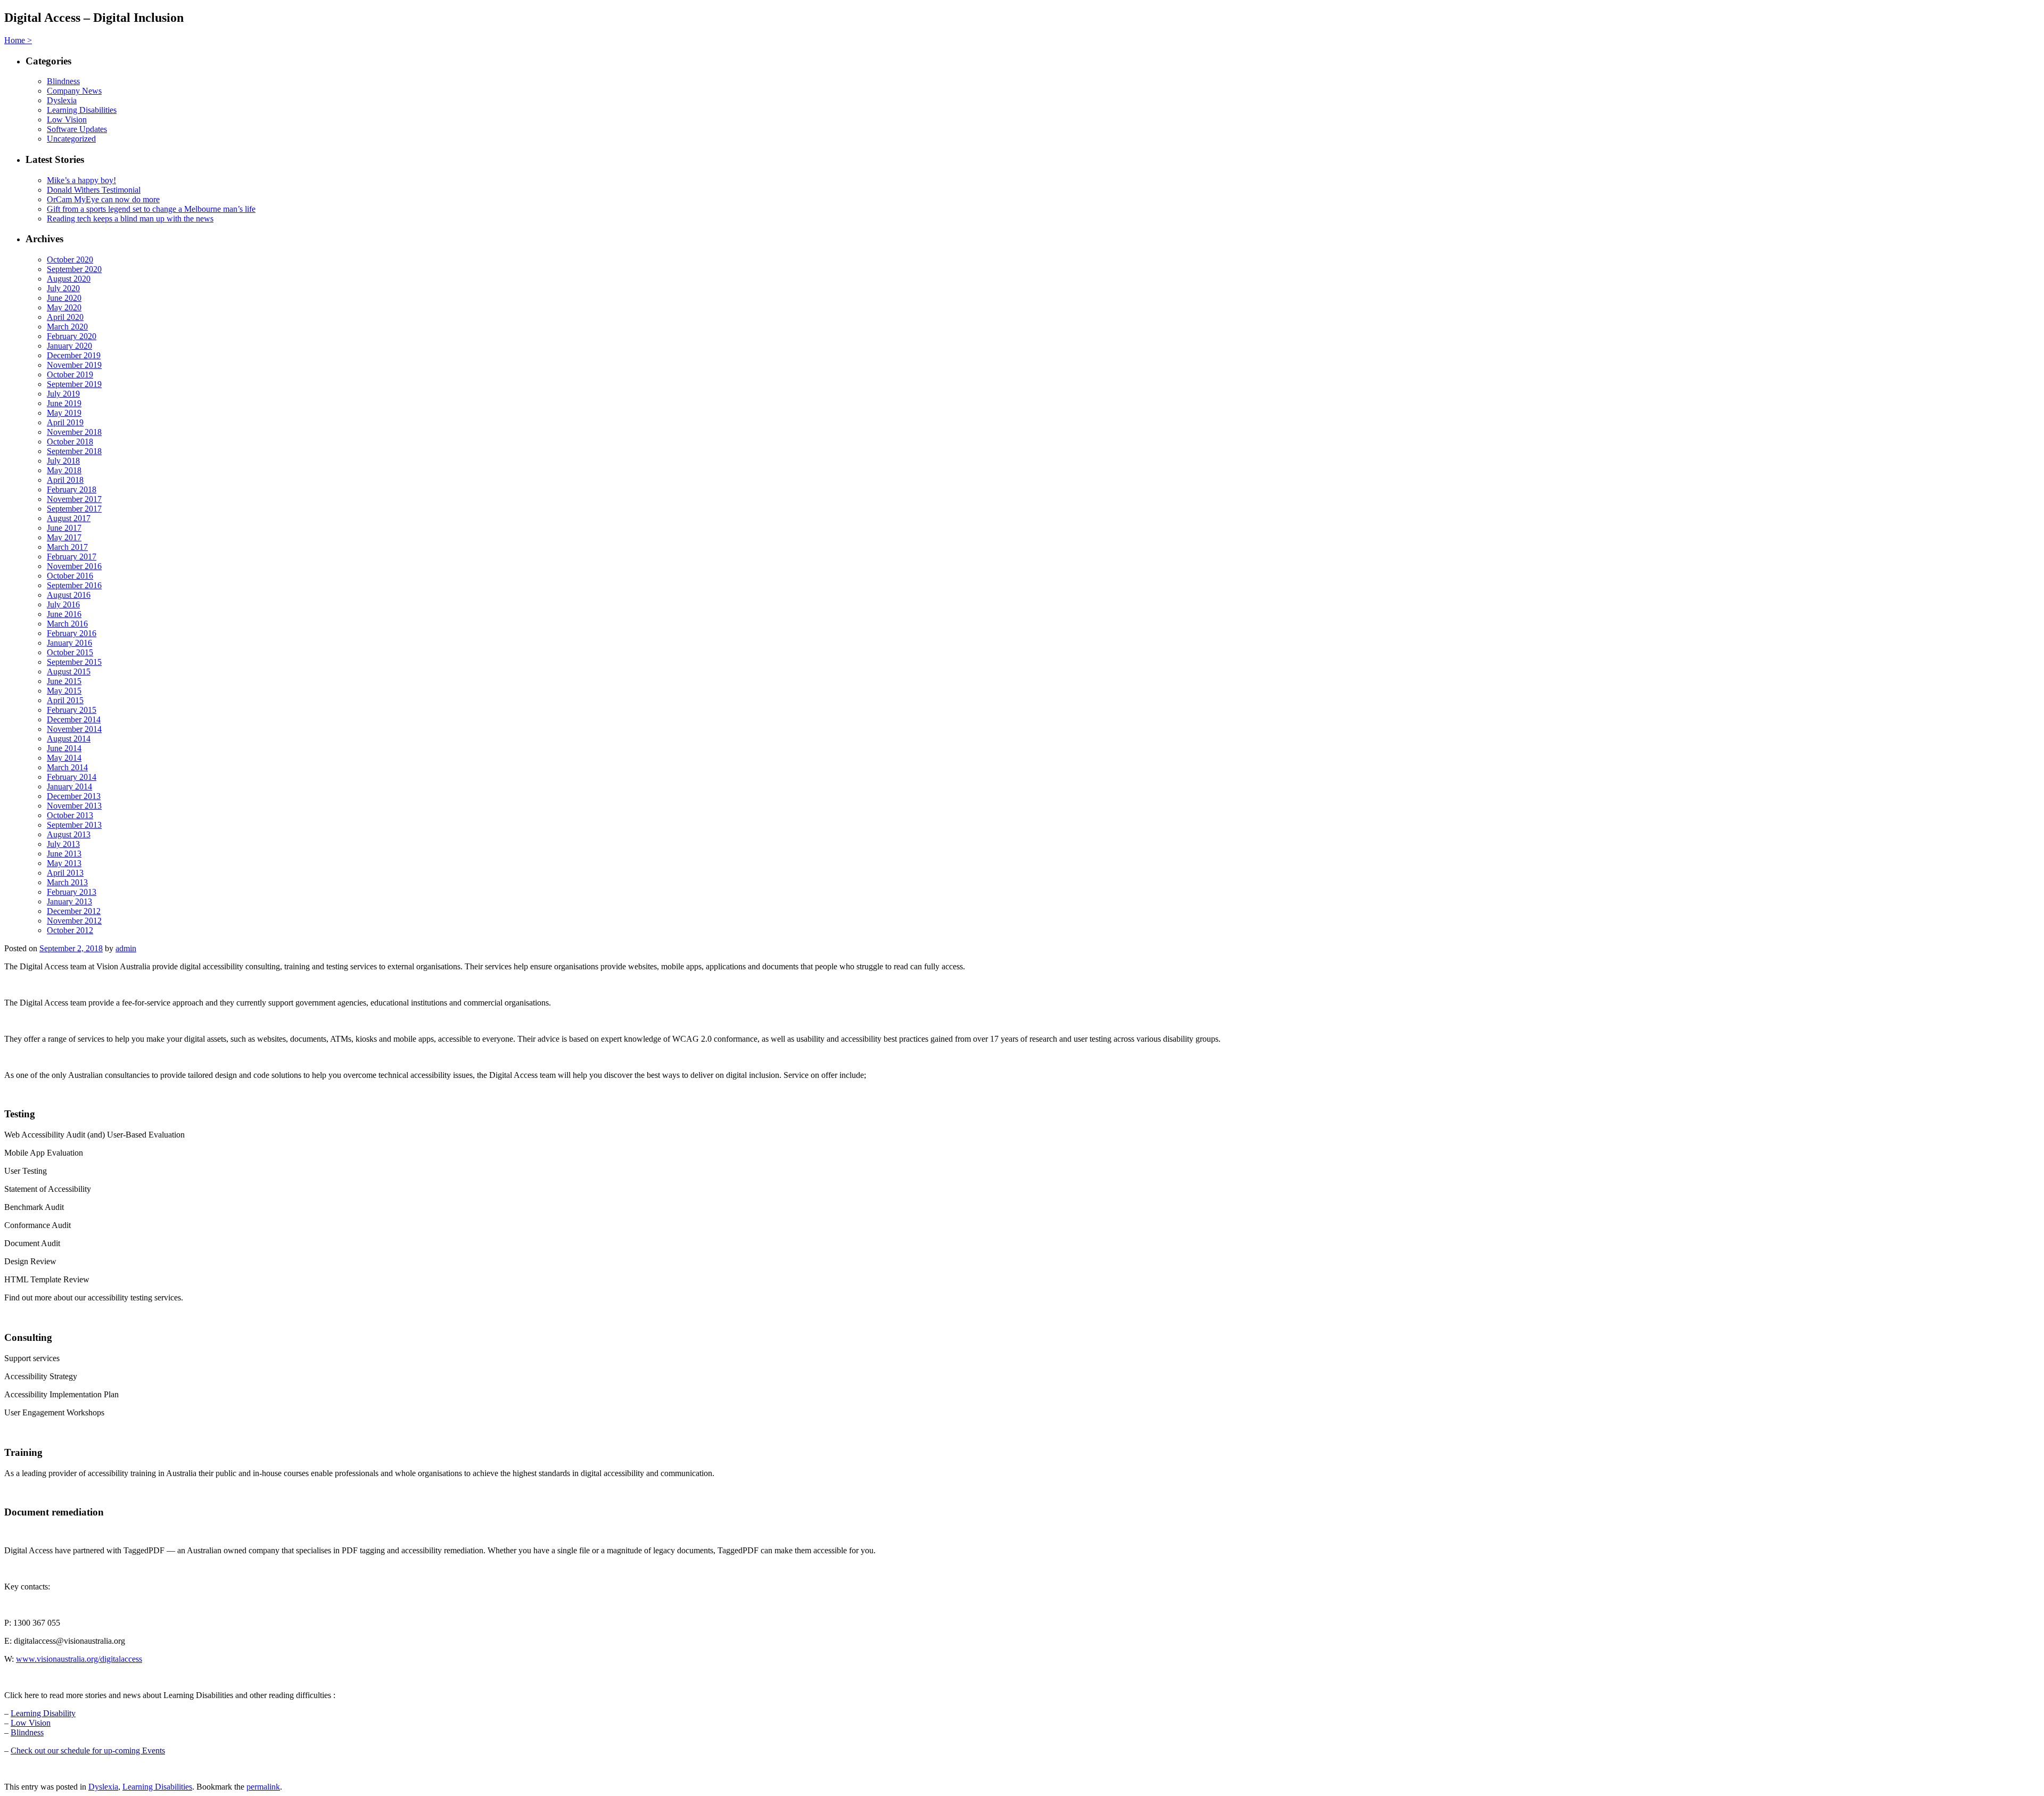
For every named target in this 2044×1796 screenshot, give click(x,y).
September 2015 (74, 662)
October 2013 (70, 815)
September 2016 (74, 585)
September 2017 (74, 509)
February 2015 (72, 710)
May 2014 (64, 758)
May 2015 (64, 691)
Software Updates (77, 129)
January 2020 (69, 346)
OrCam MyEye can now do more (103, 199)
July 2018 (63, 461)
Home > (18, 40)
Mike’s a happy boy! (81, 180)
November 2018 (74, 432)
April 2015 (65, 700)
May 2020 (64, 307)
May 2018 (64, 470)
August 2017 (69, 518)
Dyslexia (62, 100)
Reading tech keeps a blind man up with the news (130, 219)
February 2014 (72, 777)
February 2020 (72, 336)
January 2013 (69, 901)
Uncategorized (71, 139)
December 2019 (74, 355)
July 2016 (63, 604)
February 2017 (72, 557)
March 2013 (67, 882)
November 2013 (74, 806)
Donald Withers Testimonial (94, 190)
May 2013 (64, 863)
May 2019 (64, 413)
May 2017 (64, 537)
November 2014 (74, 729)
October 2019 (70, 374)
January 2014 (69, 786)
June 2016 (64, 614)
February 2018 (72, 489)
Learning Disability (43, 1713)
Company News (74, 91)
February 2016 (72, 633)
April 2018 (65, 480)
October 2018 (70, 442)
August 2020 (69, 279)
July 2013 (63, 844)
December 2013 (74, 796)
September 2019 (74, 384)
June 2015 (64, 681)
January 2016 (69, 643)
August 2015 (69, 672)
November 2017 (74, 499)
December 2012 (74, 911)
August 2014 (69, 739)
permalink (263, 1787)
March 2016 (67, 624)
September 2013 (74, 825)
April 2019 (65, 422)
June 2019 (64, 403)
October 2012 (70, 930)
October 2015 (70, 652)
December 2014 (74, 719)
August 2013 (69, 834)
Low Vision (67, 120)
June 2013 (64, 854)
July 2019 (63, 394)
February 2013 (72, 892)
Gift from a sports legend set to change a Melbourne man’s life (151, 209)
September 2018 (74, 451)
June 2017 (64, 528)
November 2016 (74, 566)
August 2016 (69, 595)
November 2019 (74, 365)
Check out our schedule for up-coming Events (88, 1750)
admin (126, 948)
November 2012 (74, 921)
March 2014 (67, 767)
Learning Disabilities (82, 110)
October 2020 (70, 259)
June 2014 (64, 748)
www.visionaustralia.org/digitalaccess (79, 1659)
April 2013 (65, 873)
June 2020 (64, 298)
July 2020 (63, 288)
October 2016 (70, 576)
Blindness (63, 81)
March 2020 (67, 327)
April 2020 (65, 317)
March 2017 (67, 547)
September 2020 (74, 269)
